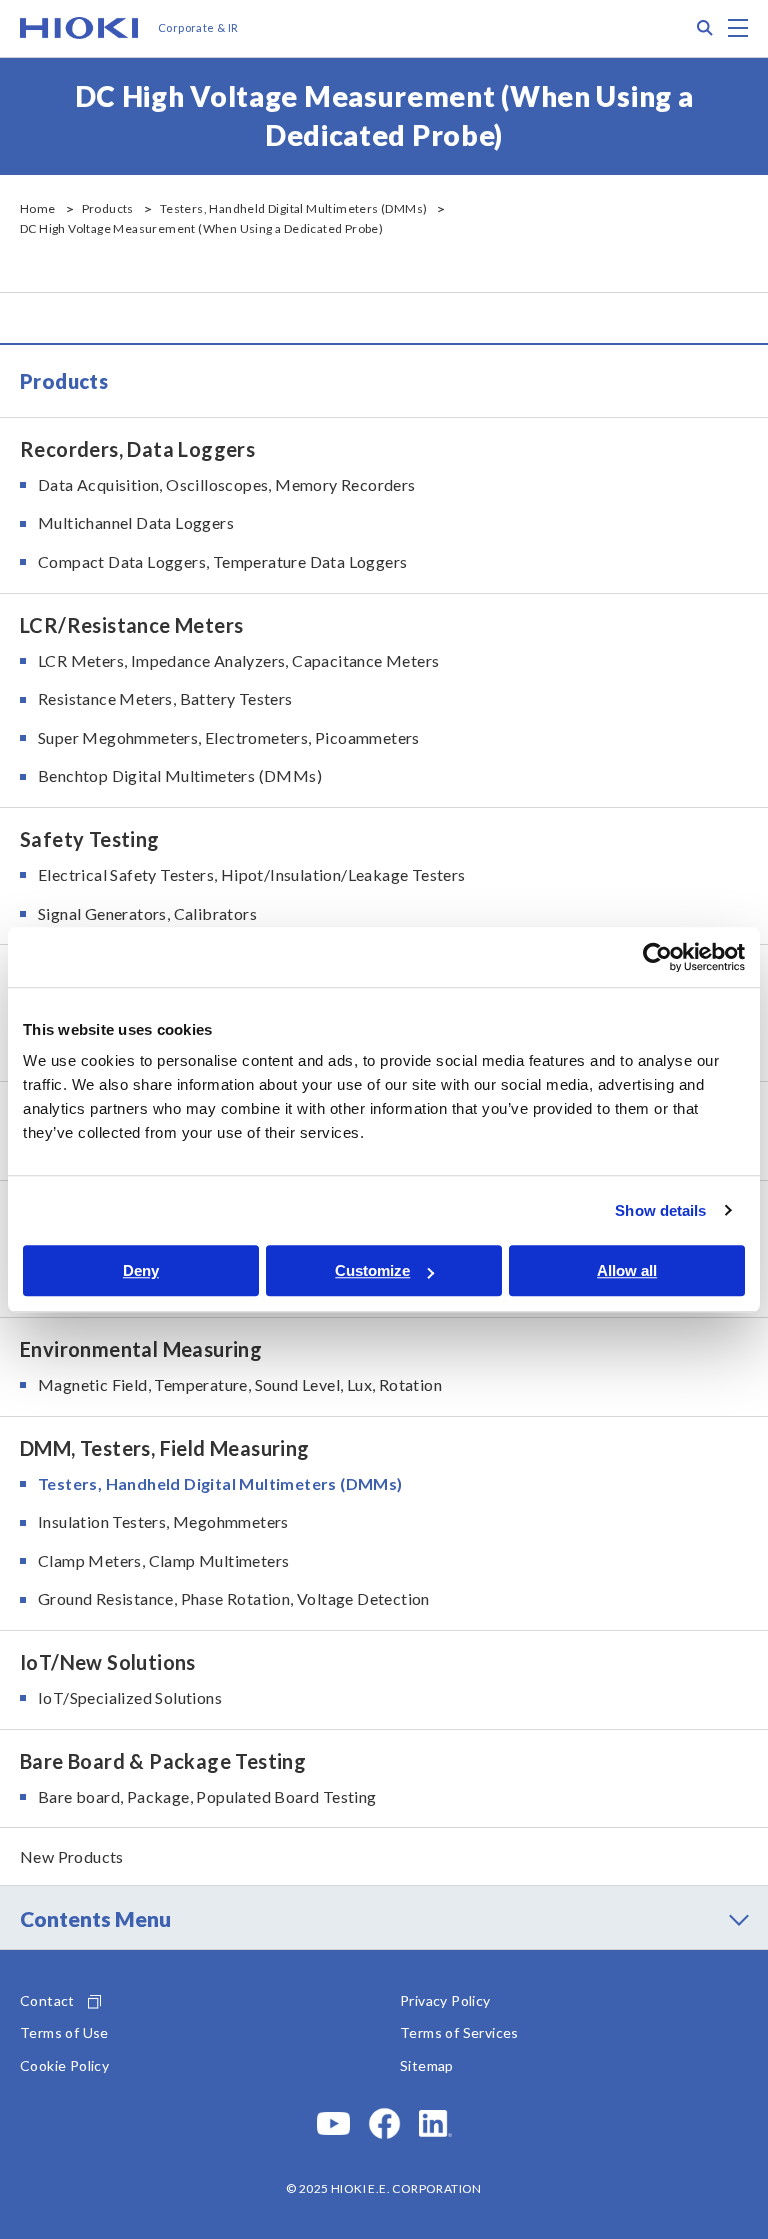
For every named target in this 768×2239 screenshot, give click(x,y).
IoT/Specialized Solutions (130, 1697)
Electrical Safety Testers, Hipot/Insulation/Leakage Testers (252, 874)
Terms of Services (459, 2032)
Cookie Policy (64, 2065)
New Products (72, 1856)
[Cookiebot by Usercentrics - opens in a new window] (657, 957)
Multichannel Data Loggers (136, 522)
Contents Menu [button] (95, 1918)
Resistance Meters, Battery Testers (165, 698)
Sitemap (427, 2065)
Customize (372, 1270)
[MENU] (738, 28)
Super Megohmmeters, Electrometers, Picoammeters (229, 737)
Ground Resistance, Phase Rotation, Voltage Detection (234, 1598)
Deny (141, 1270)
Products (108, 208)
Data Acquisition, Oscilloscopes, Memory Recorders (227, 484)
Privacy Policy (445, 2000)
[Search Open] (705, 28)
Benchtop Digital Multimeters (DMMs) (180, 775)
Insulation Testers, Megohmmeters (163, 1521)
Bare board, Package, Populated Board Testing (207, 1796)
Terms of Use (64, 2032)
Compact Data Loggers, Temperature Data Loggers (222, 561)
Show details (660, 1210)
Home (38, 208)
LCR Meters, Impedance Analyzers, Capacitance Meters (238, 660)
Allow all (627, 1270)
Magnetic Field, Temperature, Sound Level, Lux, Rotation (240, 1384)
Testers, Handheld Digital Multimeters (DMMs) (294, 208)
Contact (47, 2000)
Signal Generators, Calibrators (147, 913)
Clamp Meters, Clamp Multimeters (163, 1560)
